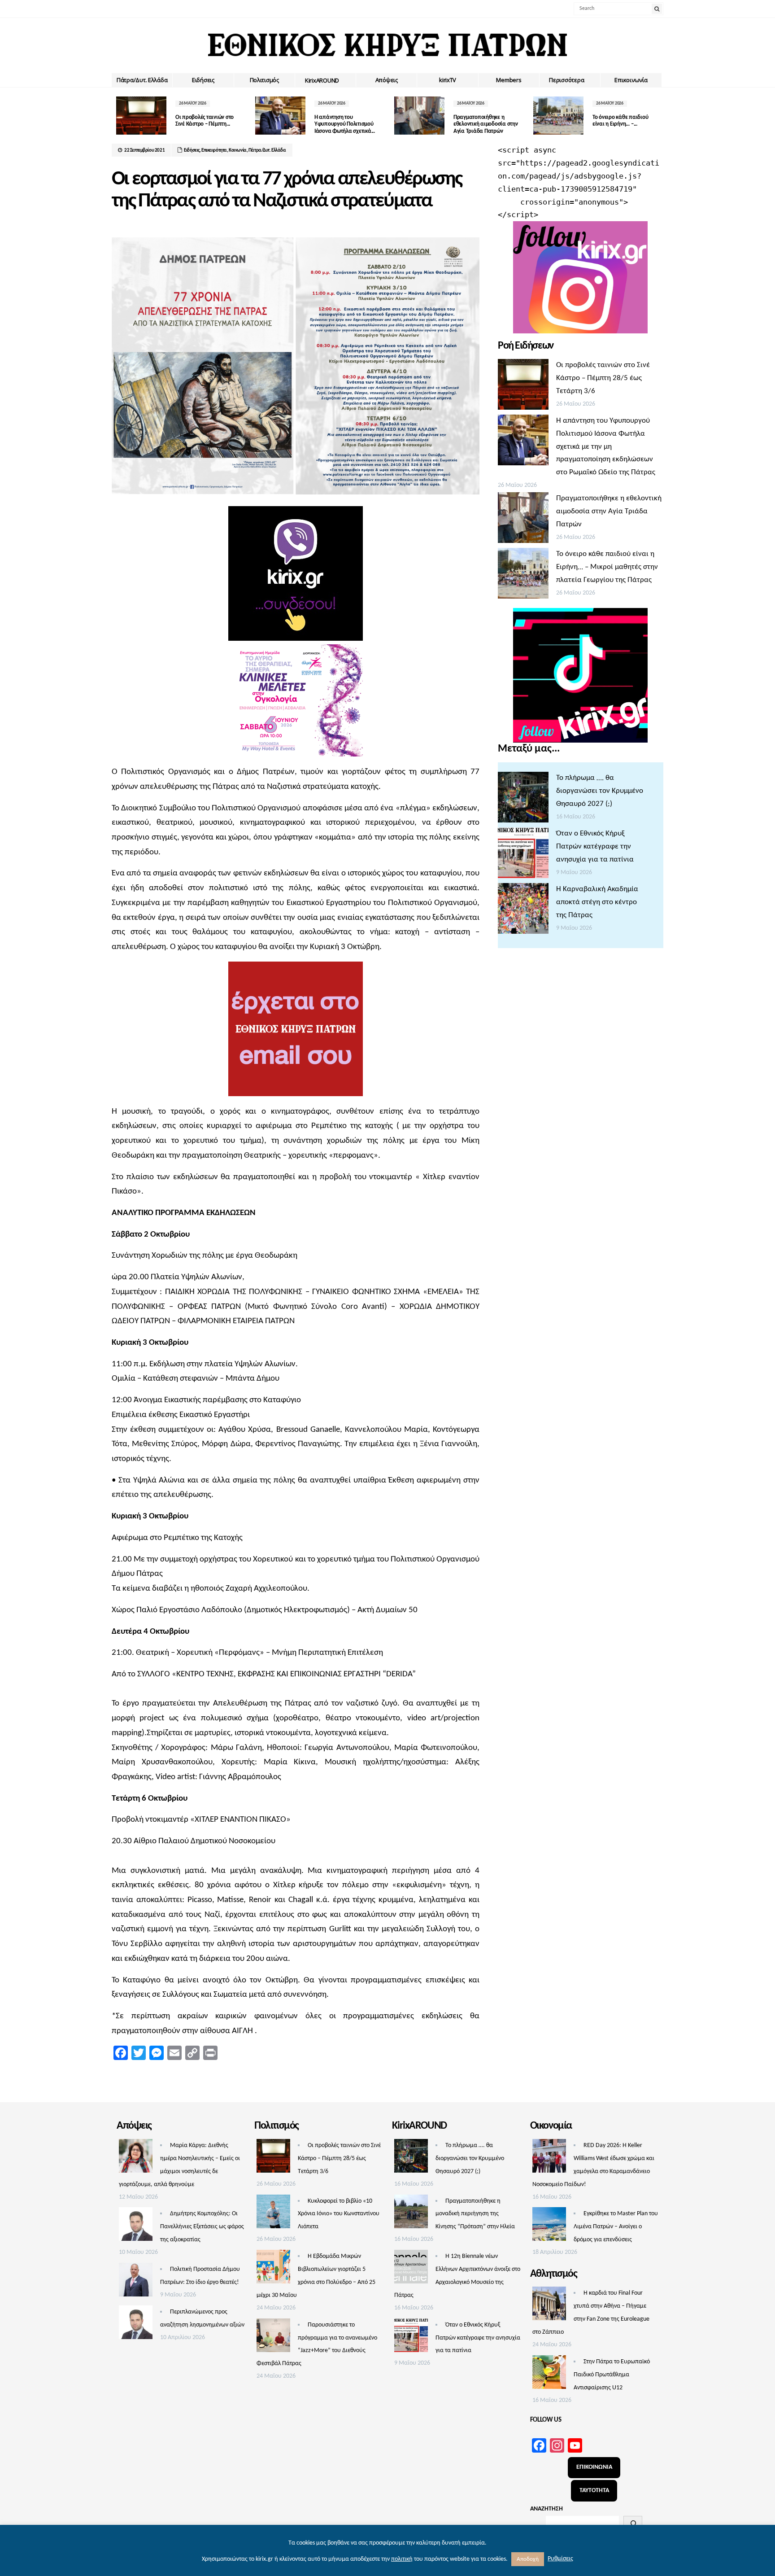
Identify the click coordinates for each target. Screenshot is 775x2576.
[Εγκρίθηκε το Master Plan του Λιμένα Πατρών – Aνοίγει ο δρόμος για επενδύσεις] (549, 2226)
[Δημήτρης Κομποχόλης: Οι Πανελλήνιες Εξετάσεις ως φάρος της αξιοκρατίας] (136, 2226)
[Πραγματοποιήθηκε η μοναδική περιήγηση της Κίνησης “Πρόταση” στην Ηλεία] (411, 2214)
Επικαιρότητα (214, 151)
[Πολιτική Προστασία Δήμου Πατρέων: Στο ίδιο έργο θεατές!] (136, 2282)
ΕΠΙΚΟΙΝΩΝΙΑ (594, 2467)
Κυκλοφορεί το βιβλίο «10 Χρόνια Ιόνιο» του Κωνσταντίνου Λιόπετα (339, 2214)
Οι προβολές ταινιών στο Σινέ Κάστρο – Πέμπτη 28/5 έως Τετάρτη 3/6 (603, 378)
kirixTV (448, 80)
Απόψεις (387, 80)
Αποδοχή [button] (528, 2559)
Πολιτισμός (264, 80)
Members (509, 80)
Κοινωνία (238, 151)
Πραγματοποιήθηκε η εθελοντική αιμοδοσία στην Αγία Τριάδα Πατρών (423, 124)
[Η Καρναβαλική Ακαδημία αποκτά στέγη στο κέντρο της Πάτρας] (523, 911)
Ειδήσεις (203, 80)
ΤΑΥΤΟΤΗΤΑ (594, 2491)
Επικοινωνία (631, 80)
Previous (118, 116)
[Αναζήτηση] (633, 2524)
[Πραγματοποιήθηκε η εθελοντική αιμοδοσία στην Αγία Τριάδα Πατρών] (523, 520)
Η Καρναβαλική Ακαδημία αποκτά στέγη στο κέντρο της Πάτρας (597, 902)
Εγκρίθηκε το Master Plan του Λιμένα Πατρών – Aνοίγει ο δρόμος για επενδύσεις (616, 2227)
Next (657, 116)
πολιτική (402, 2559)
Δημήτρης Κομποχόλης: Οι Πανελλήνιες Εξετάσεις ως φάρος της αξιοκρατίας (202, 2227)
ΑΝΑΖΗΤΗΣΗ (546, 2509)
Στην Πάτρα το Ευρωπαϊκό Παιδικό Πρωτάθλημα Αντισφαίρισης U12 (612, 2375)
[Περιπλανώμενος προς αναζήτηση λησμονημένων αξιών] (136, 2325)
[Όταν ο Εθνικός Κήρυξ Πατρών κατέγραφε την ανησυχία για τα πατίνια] (523, 855)
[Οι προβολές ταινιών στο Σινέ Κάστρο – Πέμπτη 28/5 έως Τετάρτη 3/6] (523, 387)
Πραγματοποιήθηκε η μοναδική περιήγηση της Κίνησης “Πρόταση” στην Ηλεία (475, 2214)
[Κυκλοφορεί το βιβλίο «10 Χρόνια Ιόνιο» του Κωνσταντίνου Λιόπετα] (273, 2214)
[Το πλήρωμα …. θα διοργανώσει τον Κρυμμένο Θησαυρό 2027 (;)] (523, 800)
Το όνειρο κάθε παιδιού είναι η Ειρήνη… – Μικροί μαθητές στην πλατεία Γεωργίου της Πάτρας (607, 567)
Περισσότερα (566, 80)
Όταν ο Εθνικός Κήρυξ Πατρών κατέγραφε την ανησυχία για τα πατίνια (595, 846)
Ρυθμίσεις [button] (560, 2559)
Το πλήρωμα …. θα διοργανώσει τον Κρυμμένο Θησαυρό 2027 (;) (600, 791)
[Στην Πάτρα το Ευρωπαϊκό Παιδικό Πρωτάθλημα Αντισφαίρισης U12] (549, 2375)
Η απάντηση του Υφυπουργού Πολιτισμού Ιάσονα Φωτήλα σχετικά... (282, 124)
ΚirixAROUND (322, 80)
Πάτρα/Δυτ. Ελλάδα (142, 80)
